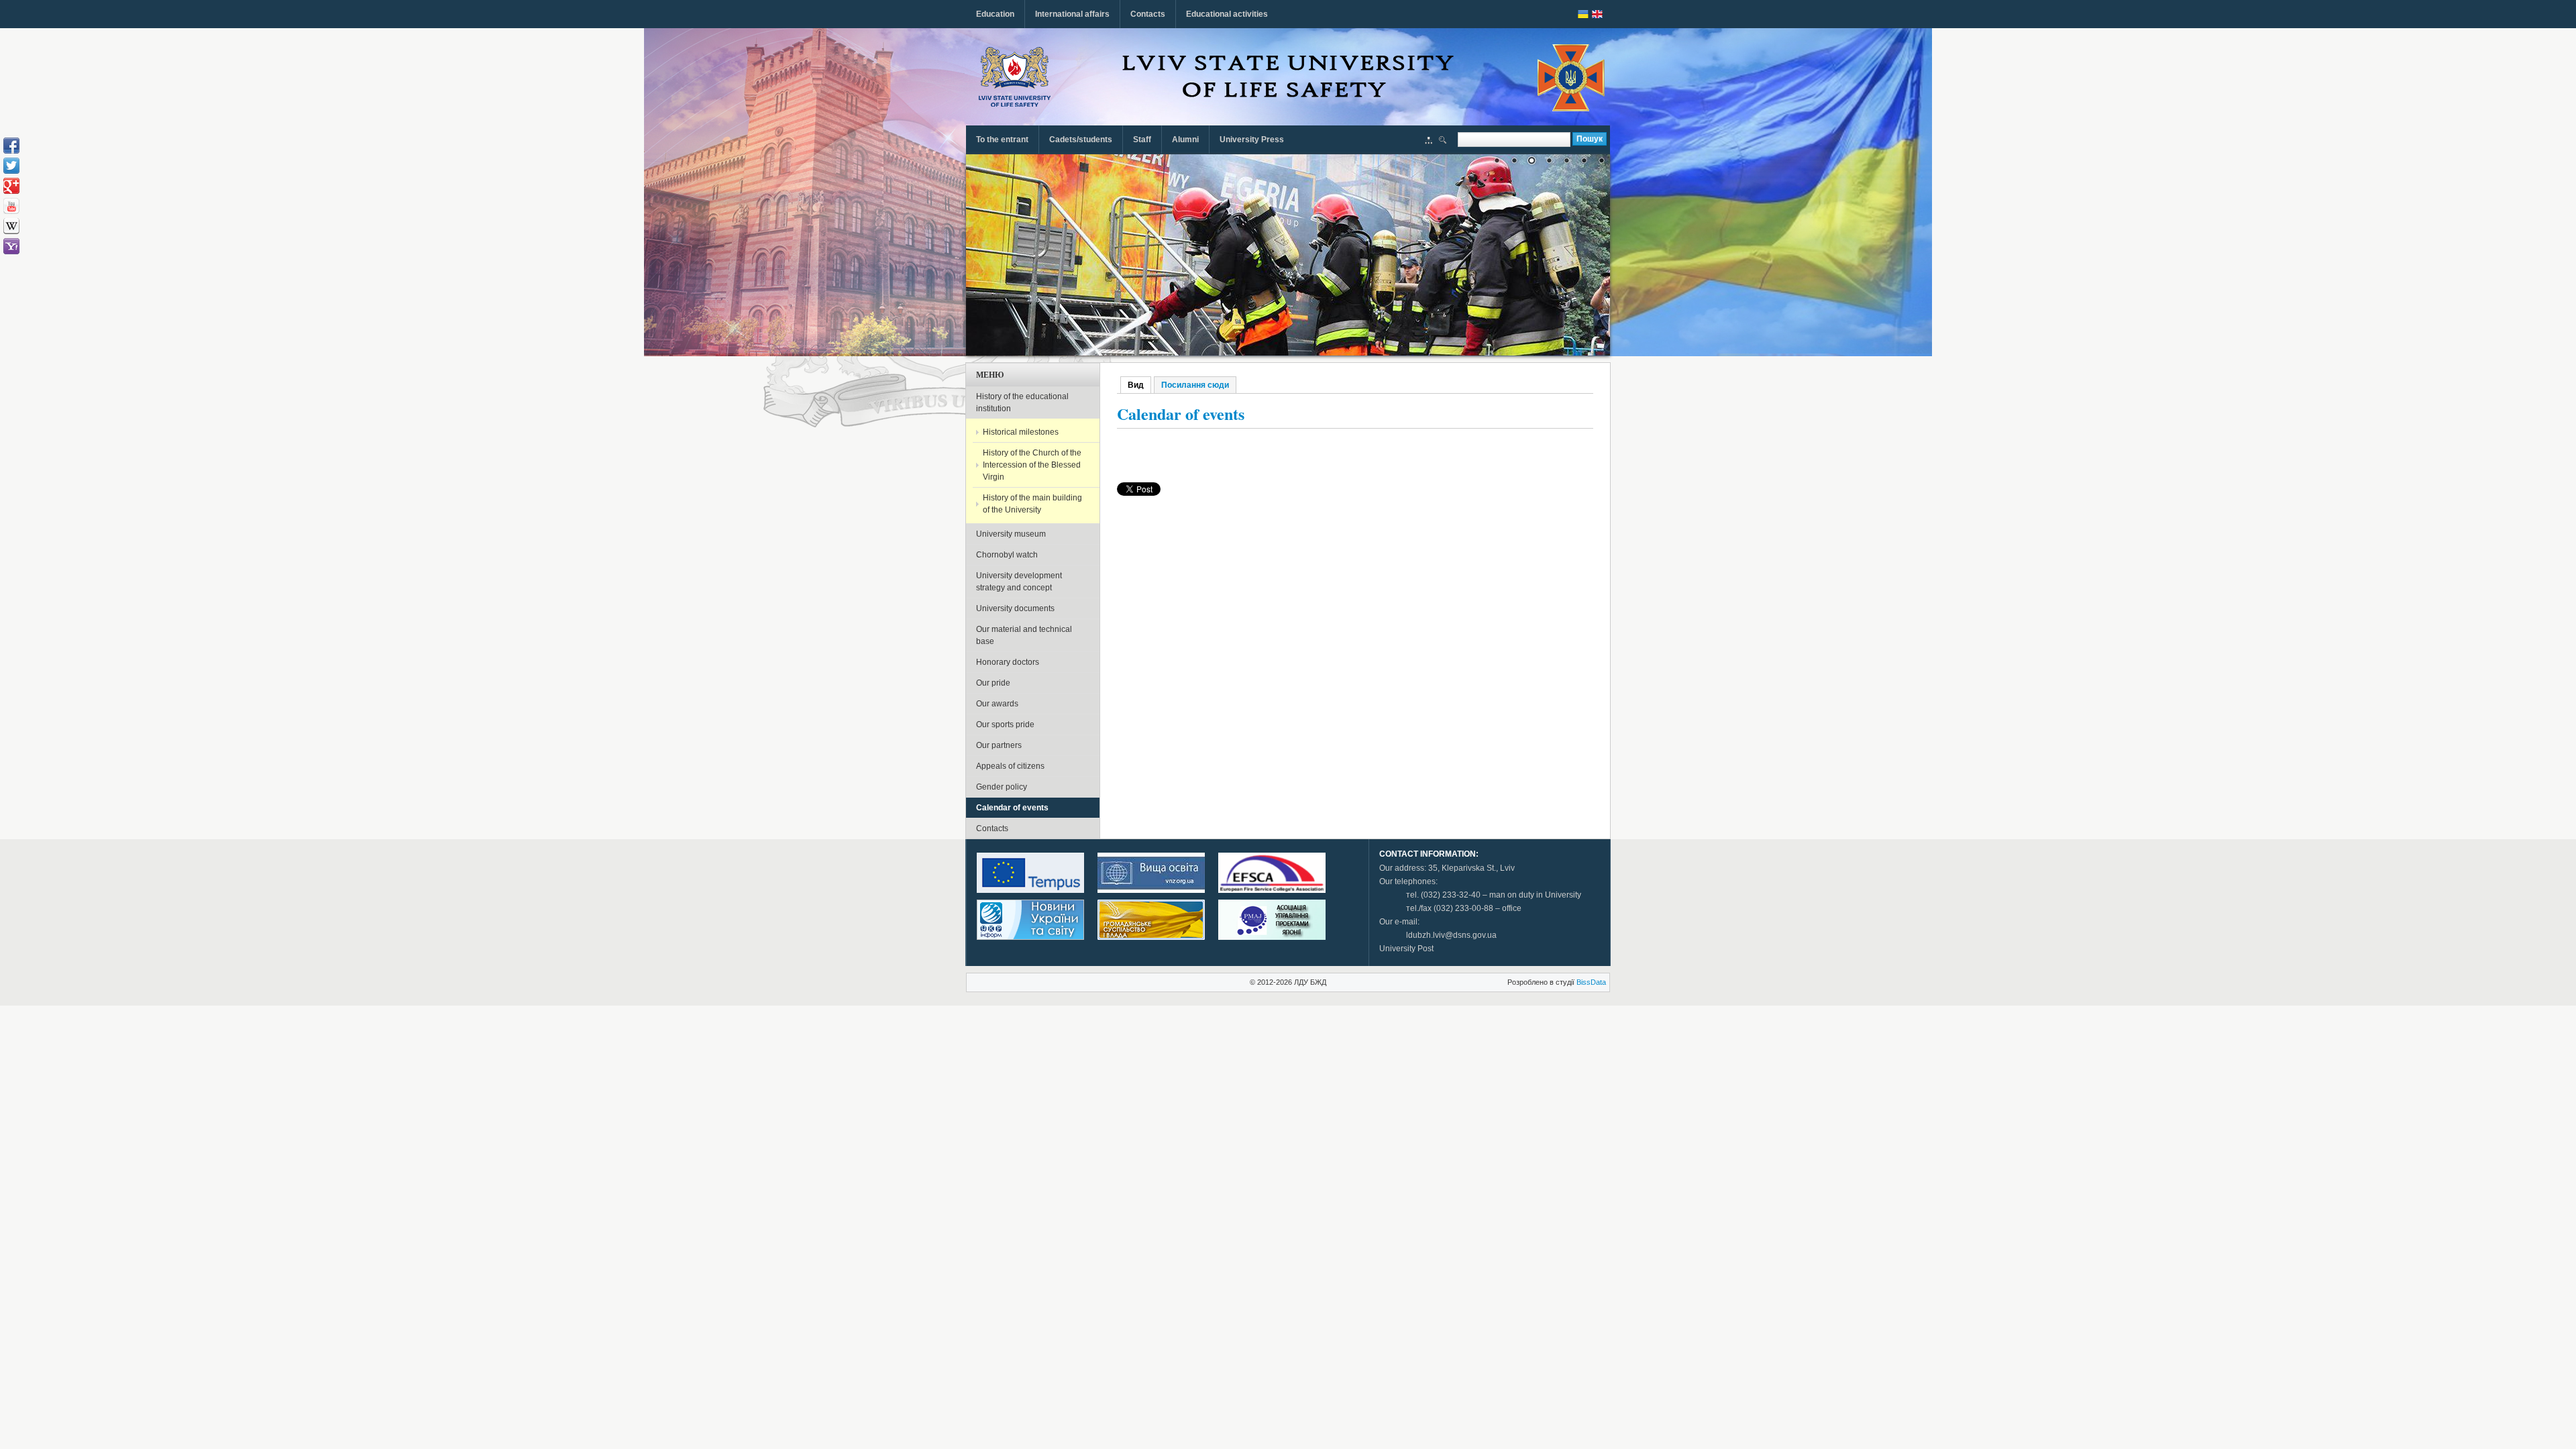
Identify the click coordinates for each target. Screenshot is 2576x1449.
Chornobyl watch (1007, 555)
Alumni (1185, 140)
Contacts (1148, 14)
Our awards (997, 704)
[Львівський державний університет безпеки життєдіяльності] (1015, 77)
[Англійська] (1597, 14)
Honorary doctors (1008, 662)
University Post (1406, 949)
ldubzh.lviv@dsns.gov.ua (1451, 935)
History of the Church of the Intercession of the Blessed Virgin (1032, 465)
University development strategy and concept (1019, 582)
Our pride (993, 683)
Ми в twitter (11, 166)
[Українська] (1583, 14)
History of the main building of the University (1032, 504)
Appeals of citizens (1010, 766)
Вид (1139, 385)
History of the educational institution (1022, 402)
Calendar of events (1012, 808)
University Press (1252, 140)
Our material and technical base (1024, 635)
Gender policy (1002, 787)
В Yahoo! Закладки (11, 246)
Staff (1142, 140)
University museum (1011, 534)
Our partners (999, 745)
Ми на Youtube (11, 206)
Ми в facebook (11, 146)
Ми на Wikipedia (11, 226)
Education (995, 14)
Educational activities (1227, 14)
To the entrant (1002, 140)
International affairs (1072, 14)
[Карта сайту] (1429, 142)
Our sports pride (1005, 724)
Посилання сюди (1195, 385)
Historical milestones (1021, 432)
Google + (11, 186)
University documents (1015, 608)
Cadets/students (1081, 140)
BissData (1591, 982)
